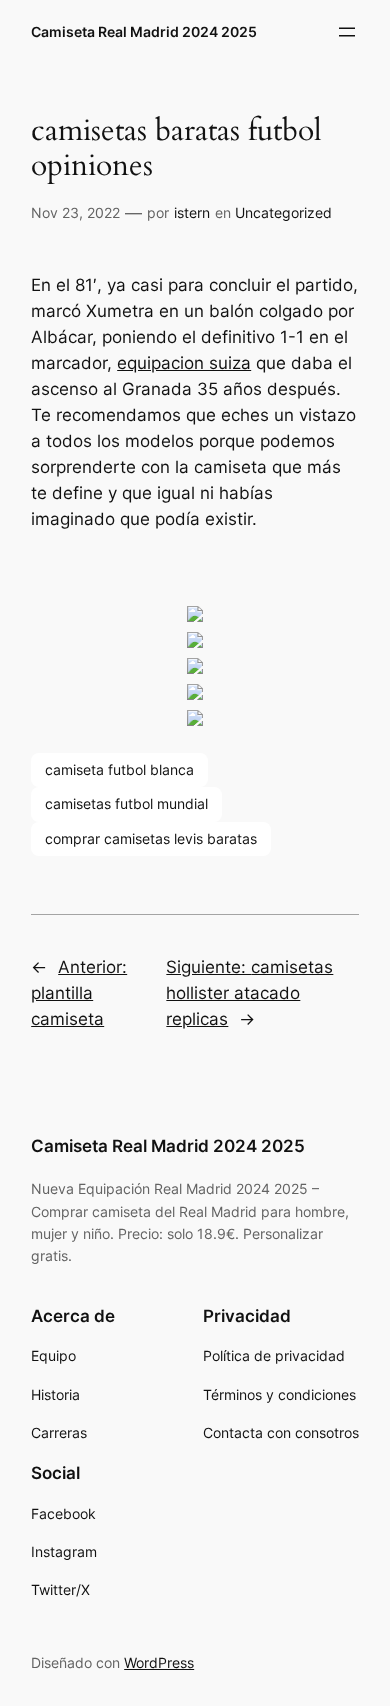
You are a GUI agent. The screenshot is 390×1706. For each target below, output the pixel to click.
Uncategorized (283, 212)
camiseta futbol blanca (119, 769)
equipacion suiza (184, 363)
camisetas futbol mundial (126, 803)
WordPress (159, 1662)
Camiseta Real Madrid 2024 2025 (144, 31)
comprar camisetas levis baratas (151, 838)
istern (192, 212)
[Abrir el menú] (347, 32)
